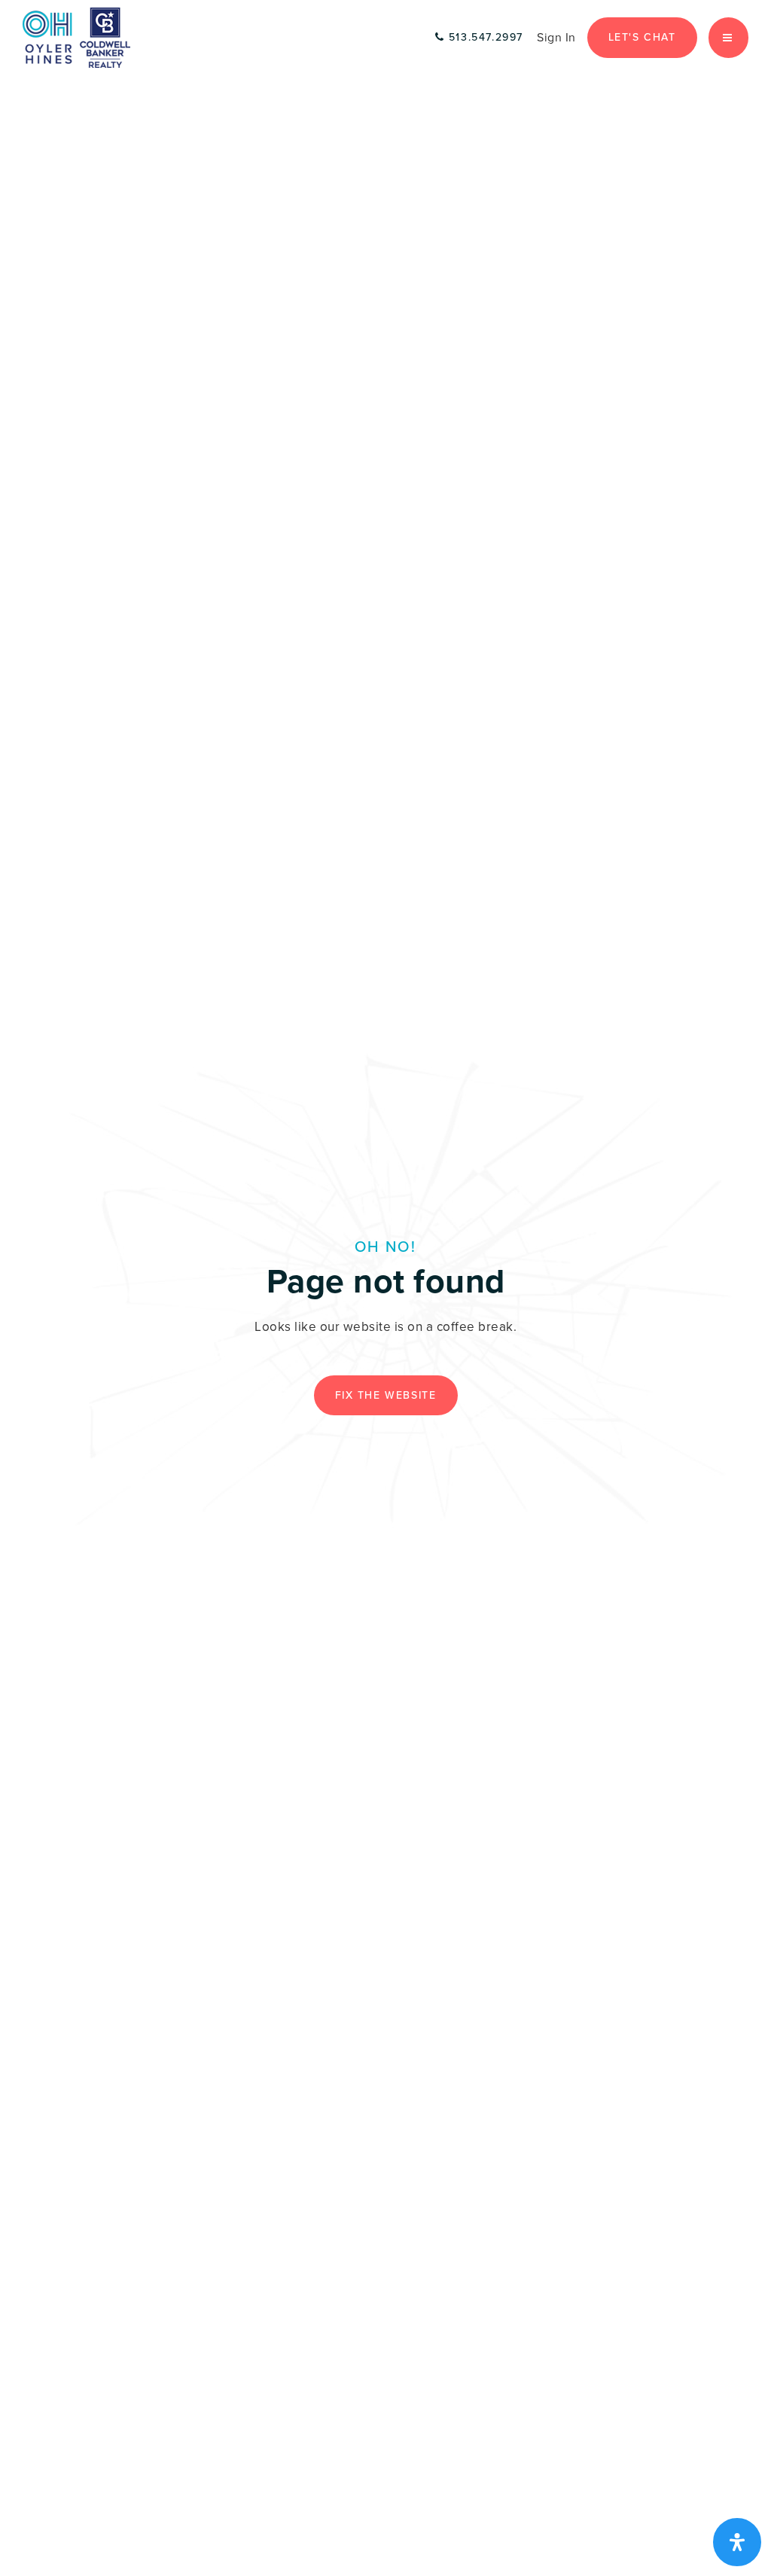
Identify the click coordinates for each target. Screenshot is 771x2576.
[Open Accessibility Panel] (737, 2542)
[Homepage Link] (76, 37)
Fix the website (386, 1395)
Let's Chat (642, 37)
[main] (385, 1288)
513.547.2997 (484, 37)
